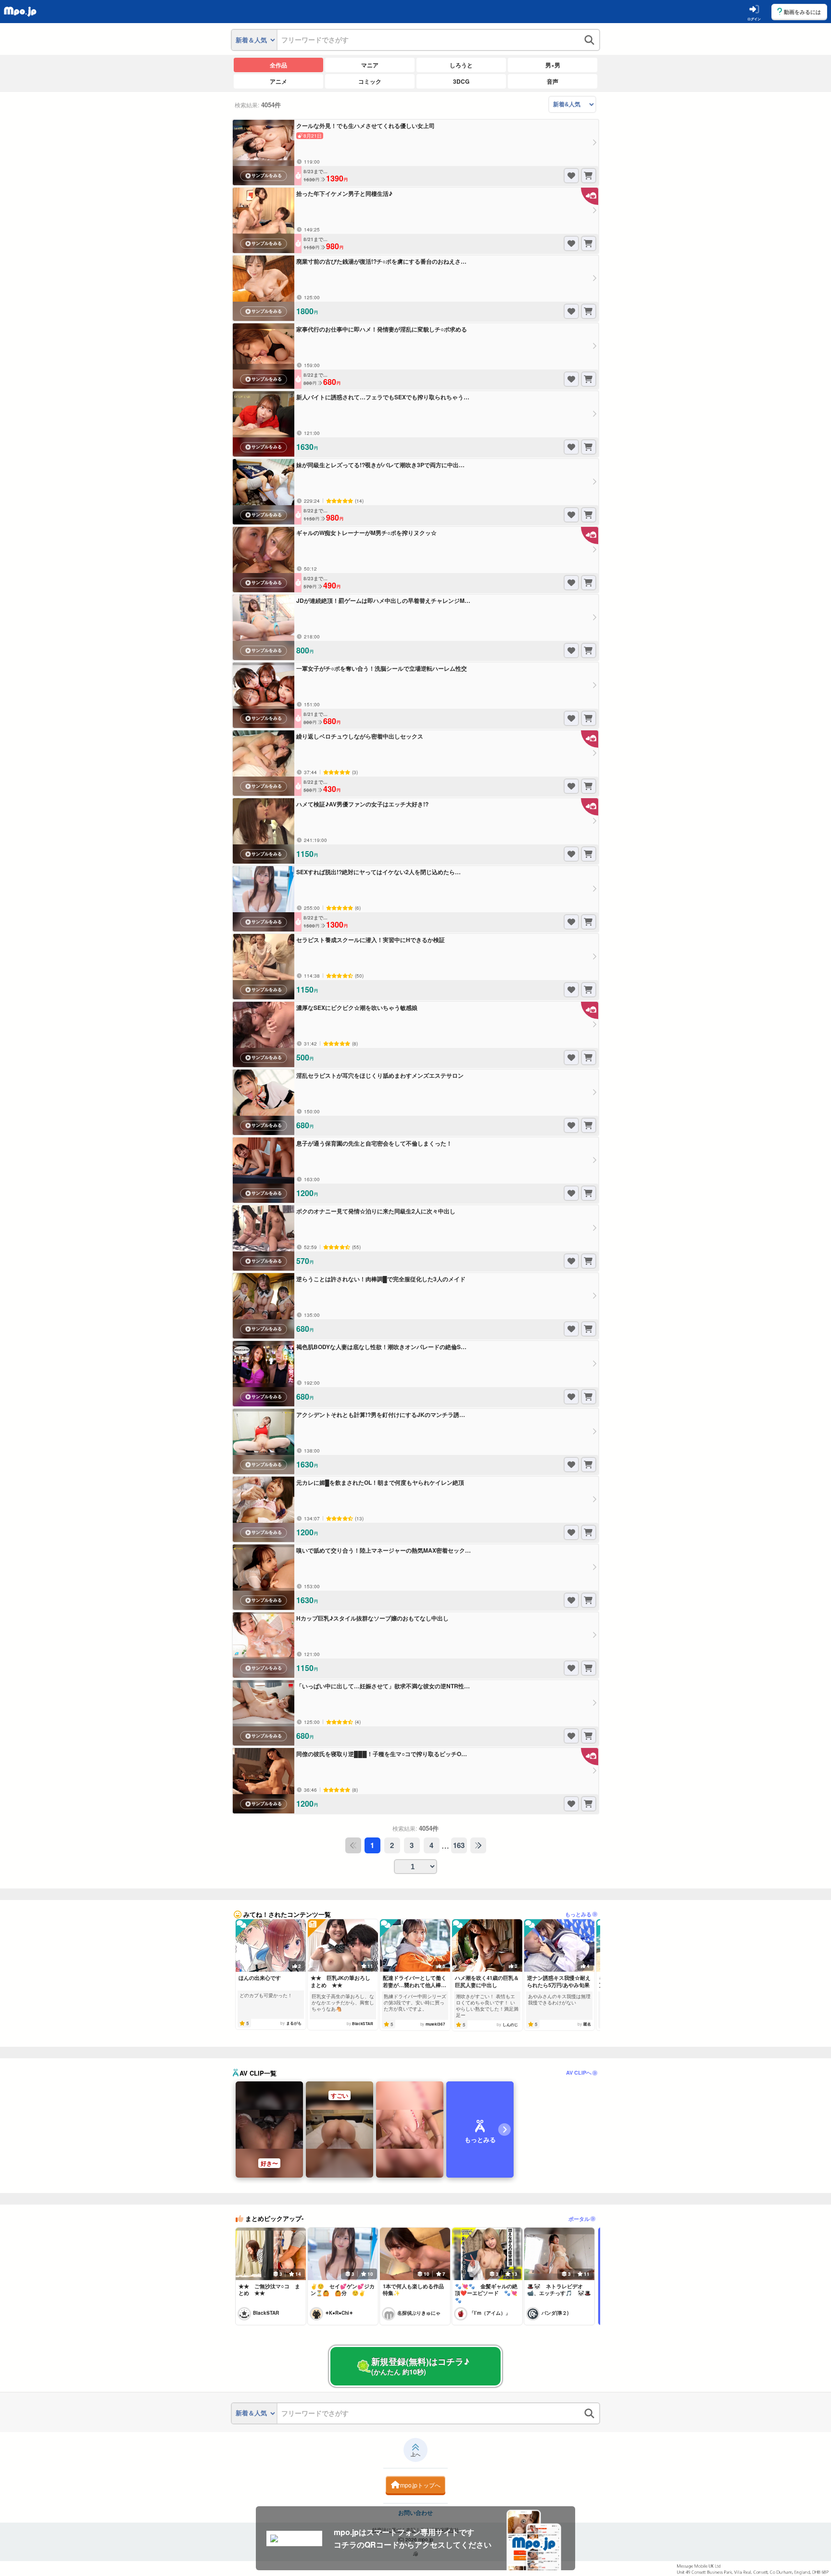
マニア (370, 65)
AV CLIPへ (579, 2072)
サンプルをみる (267, 176)
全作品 (278, 65)
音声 (553, 81)
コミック (370, 81)
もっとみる (578, 1914)
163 (459, 1845)
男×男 (553, 65)
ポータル (579, 2219)
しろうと (461, 65)
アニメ (278, 81)
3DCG (461, 81)
